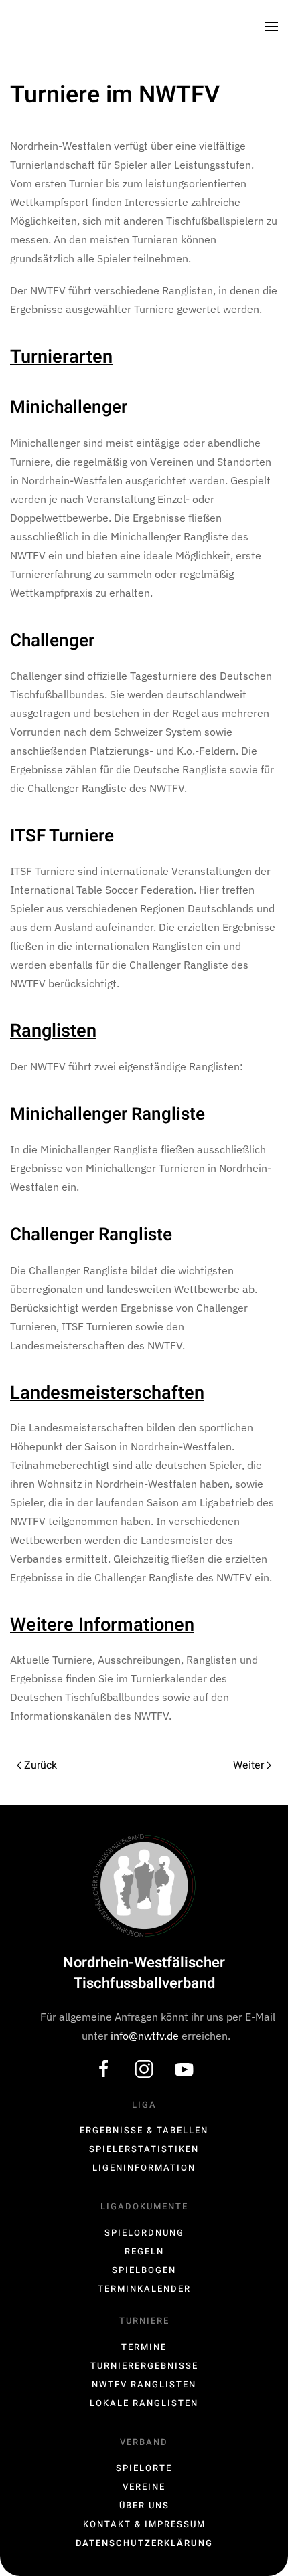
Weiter (248, 1765)
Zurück (41, 1765)
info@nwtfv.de (146, 2036)
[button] (271, 27)
